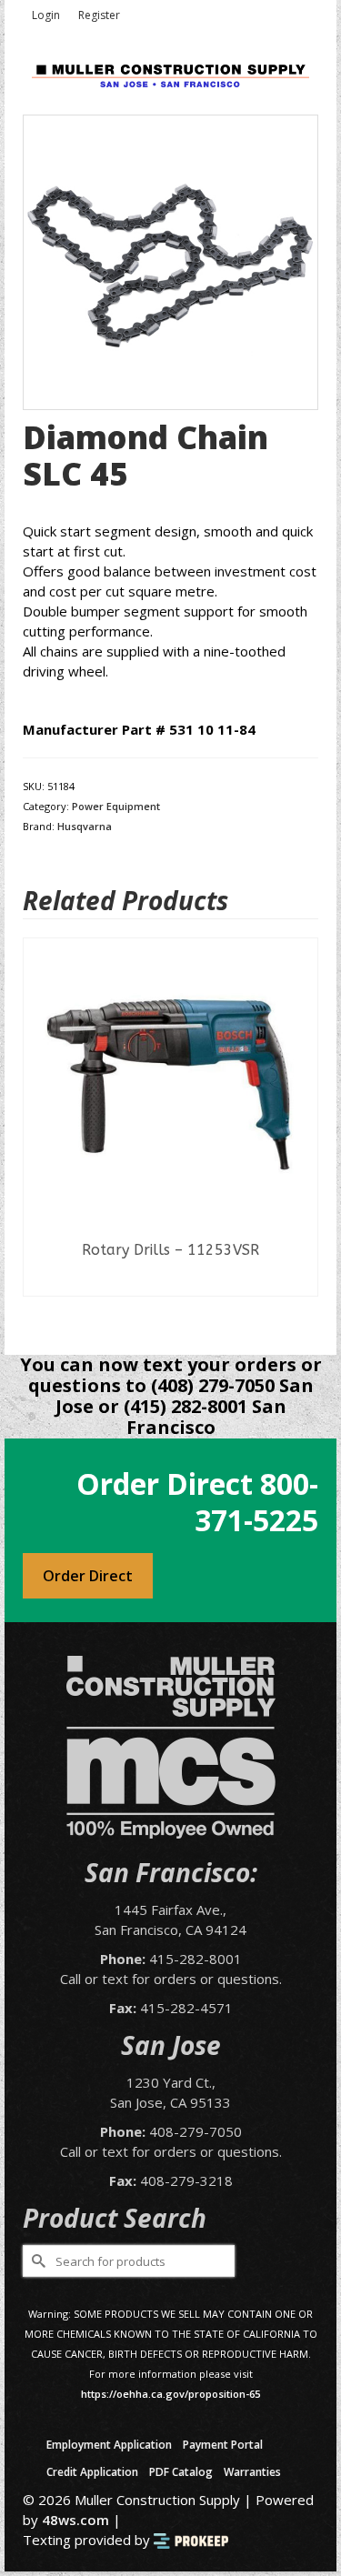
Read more (170, 1282)
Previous (39, 1133)
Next (302, 1133)
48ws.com (75, 2520)
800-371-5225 (256, 1502)
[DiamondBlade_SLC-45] (170, 261)
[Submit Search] (36, 2261)
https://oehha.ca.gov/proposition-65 (170, 2394)
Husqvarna (85, 826)
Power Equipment (116, 806)
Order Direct (88, 1576)
